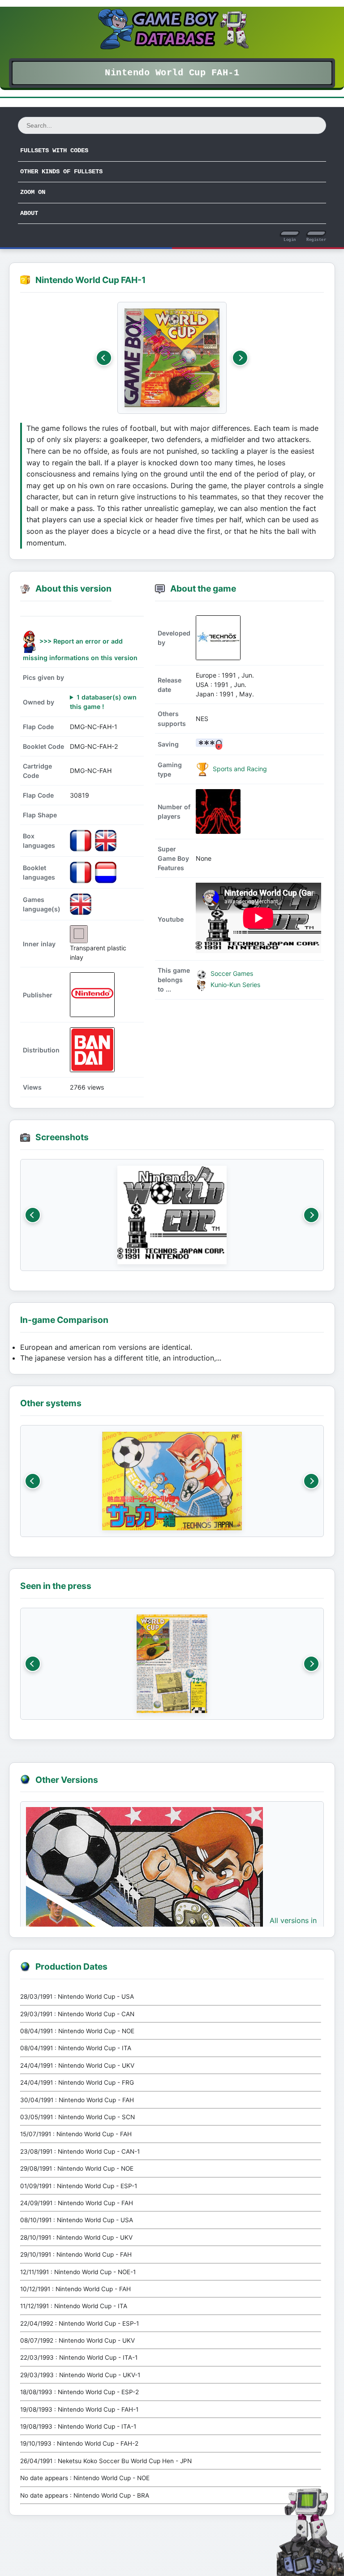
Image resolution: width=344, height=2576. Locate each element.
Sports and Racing (239, 769)
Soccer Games (231, 973)
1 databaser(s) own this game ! (103, 702)
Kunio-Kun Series (234, 985)
